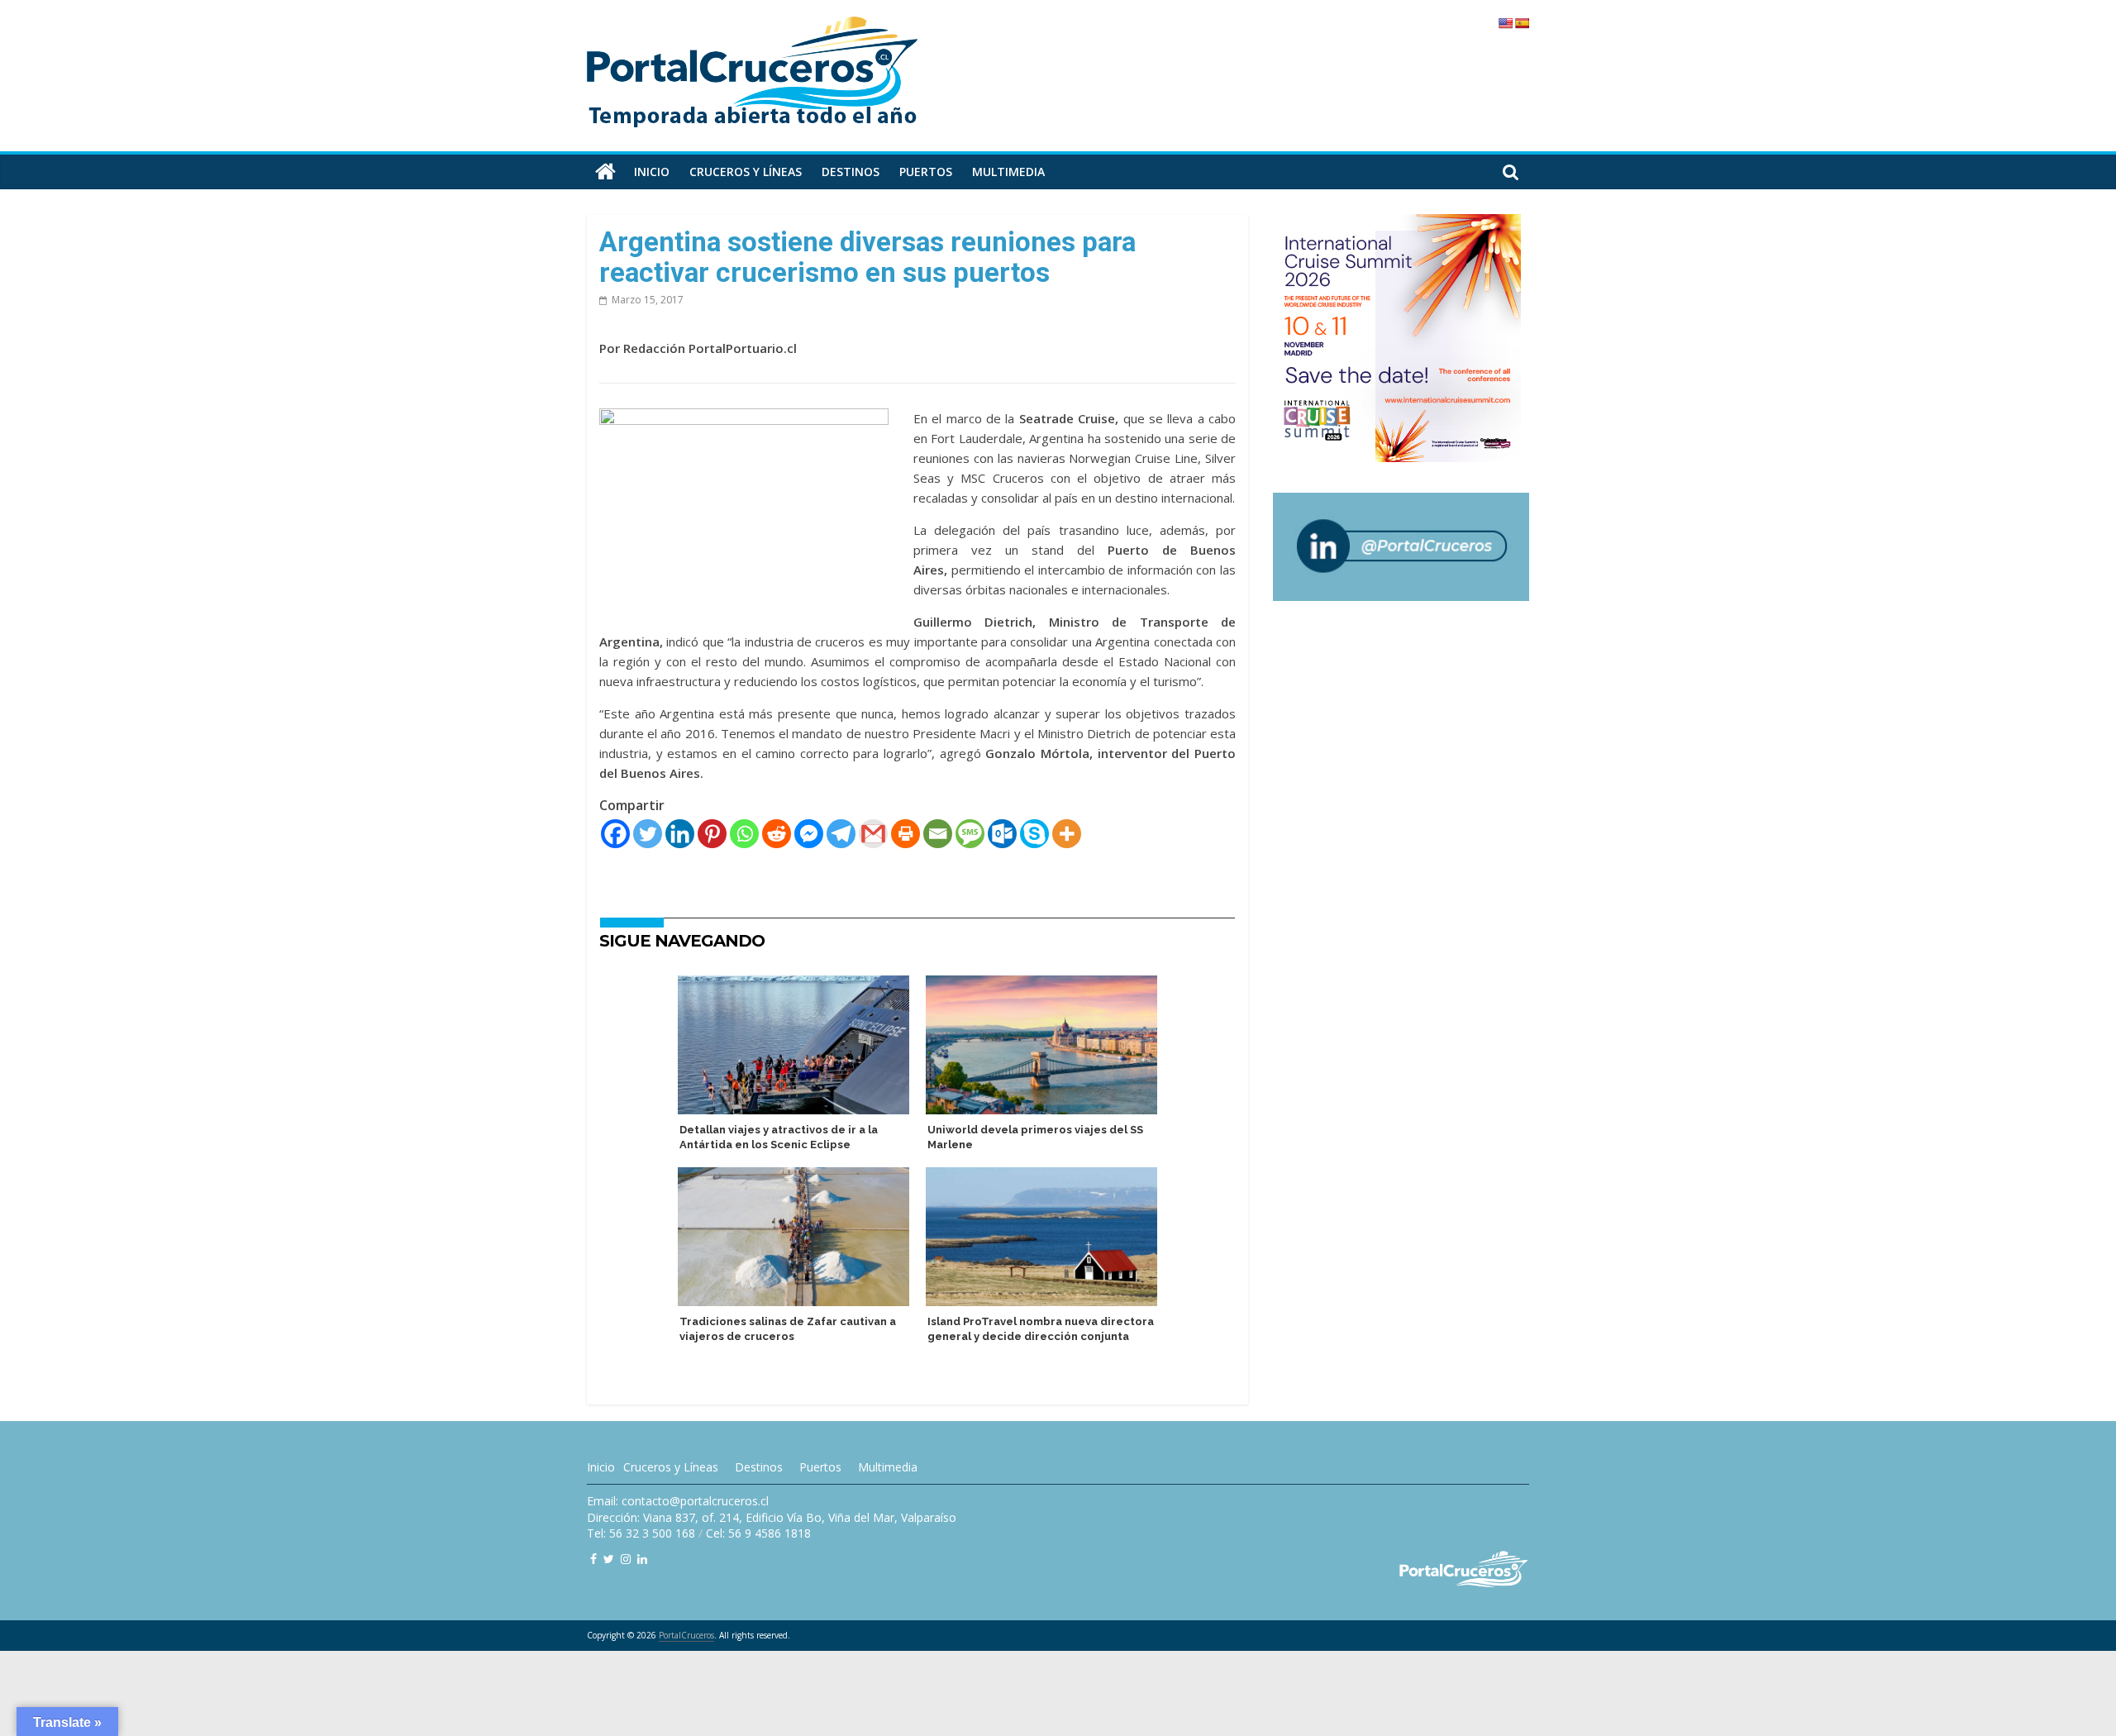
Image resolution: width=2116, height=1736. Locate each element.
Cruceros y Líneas (671, 1467)
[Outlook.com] (1002, 834)
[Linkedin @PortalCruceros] (642, 1559)
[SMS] (970, 834)
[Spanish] (1522, 23)
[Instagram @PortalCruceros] (626, 1559)
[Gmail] (873, 834)
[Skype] (1034, 834)
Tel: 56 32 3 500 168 (641, 1533)
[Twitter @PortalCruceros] (609, 1559)
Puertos (926, 172)
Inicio (652, 172)
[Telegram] (841, 834)
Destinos (851, 172)
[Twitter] (648, 834)
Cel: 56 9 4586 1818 (758, 1533)
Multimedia (1008, 172)
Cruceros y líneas (746, 172)
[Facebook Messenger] (809, 834)
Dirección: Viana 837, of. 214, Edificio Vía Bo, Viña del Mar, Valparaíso (772, 1517)
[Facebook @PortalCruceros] (593, 1559)
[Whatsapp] (744, 834)
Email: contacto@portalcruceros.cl (678, 1501)
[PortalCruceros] (605, 172)
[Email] (938, 834)
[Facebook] (615, 834)
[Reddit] (777, 834)
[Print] (905, 834)
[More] (1067, 834)
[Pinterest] (712, 834)
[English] (1505, 23)
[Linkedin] (680, 834)
